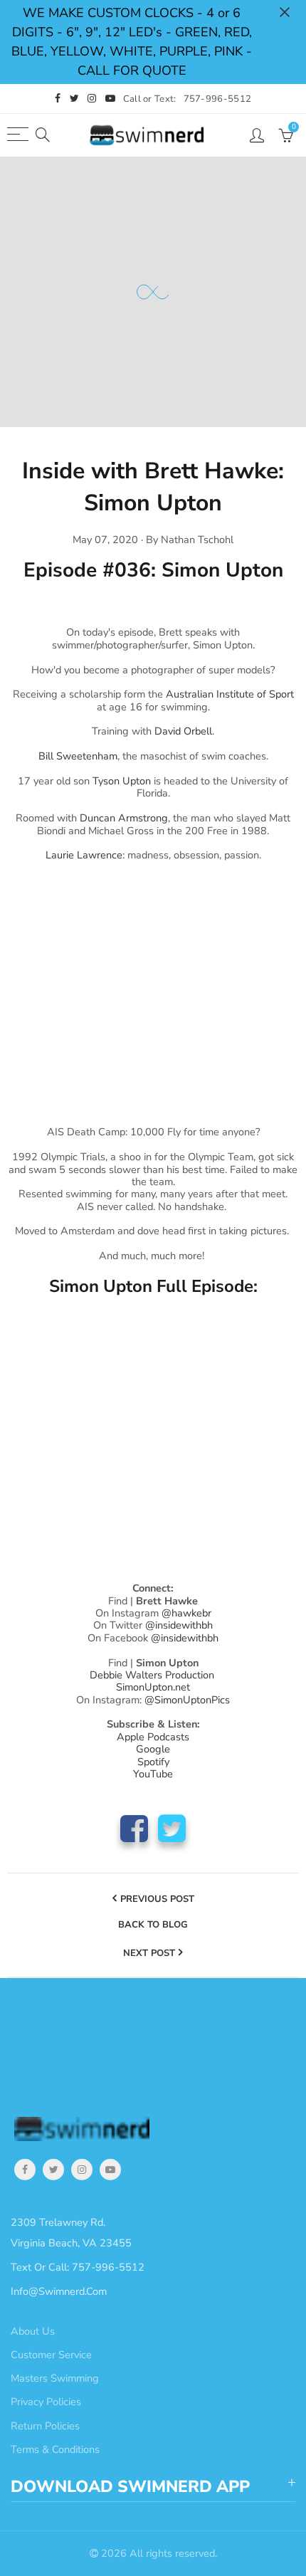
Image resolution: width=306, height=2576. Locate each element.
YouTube (110, 2170)
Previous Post (157, 1899)
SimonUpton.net (153, 1687)
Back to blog (153, 1925)
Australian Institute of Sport (230, 694)
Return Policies (45, 2426)
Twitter (172, 1828)
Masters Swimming (55, 2378)
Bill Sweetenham (78, 756)
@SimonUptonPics (187, 1700)
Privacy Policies (46, 2402)
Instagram (82, 2170)
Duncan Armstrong (124, 818)
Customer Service (51, 2355)
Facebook (134, 1828)
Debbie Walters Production (152, 1675)
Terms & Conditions (55, 2449)
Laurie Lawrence (84, 855)
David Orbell (183, 731)
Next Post (149, 1953)
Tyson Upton (122, 781)
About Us (33, 2331)
